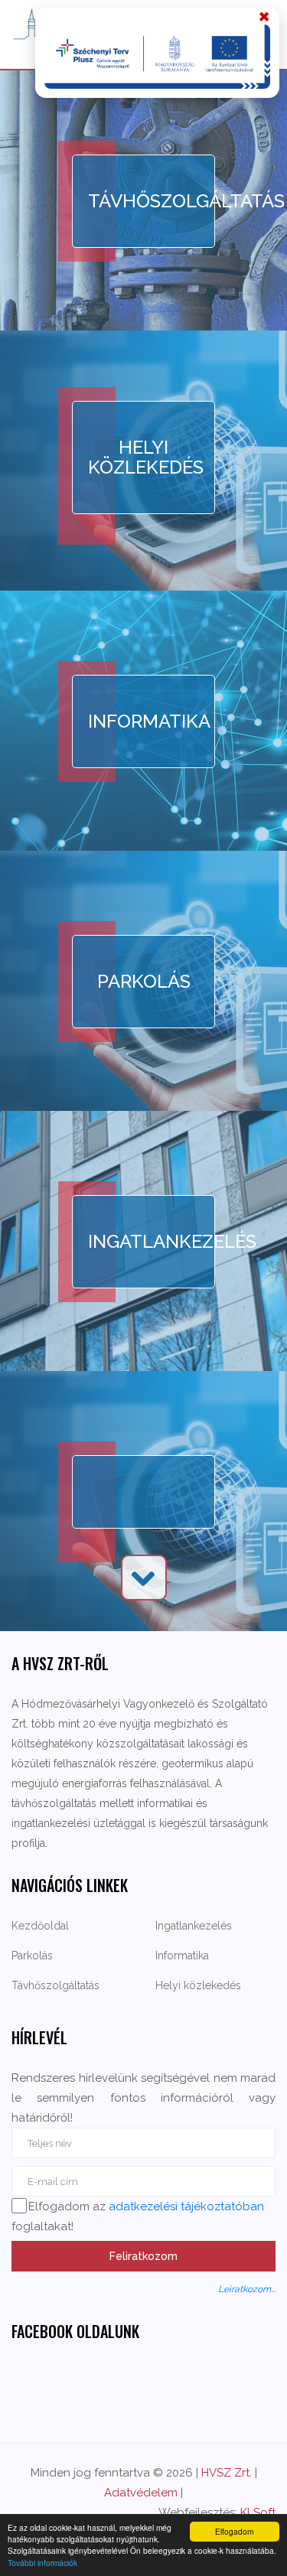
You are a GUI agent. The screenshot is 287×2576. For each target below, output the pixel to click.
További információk (42, 2563)
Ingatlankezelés (152, 1241)
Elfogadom (234, 2531)
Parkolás (144, 981)
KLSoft (258, 2512)
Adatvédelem (141, 2493)
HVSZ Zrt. (227, 2473)
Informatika (149, 721)
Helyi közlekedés (146, 457)
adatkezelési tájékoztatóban (186, 2206)
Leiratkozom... (247, 2289)
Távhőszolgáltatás (152, 201)
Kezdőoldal (40, 1926)
